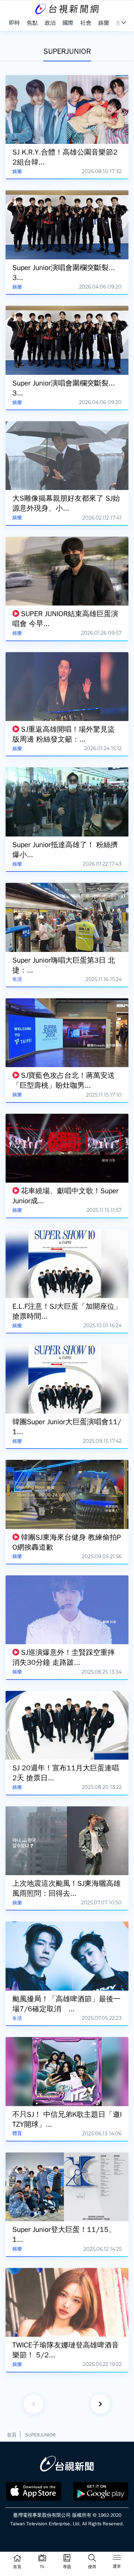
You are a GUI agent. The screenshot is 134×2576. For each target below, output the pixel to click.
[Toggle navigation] (117, 2559)
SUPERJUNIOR (40, 2435)
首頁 (12, 2435)
